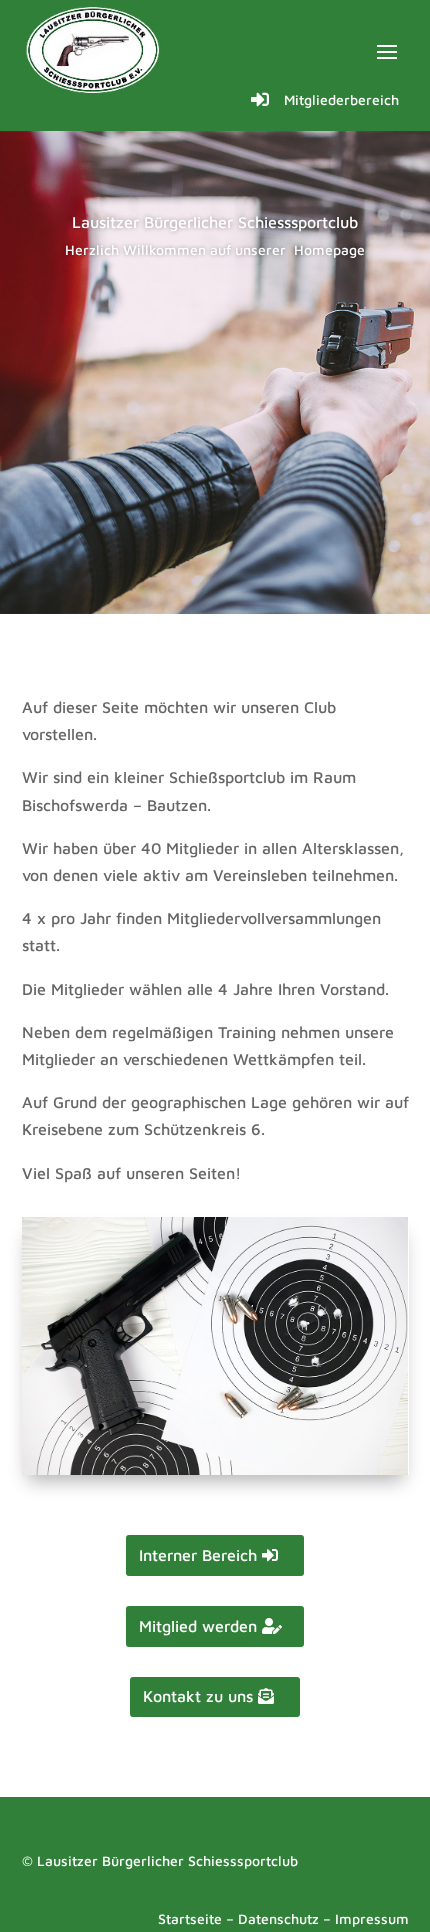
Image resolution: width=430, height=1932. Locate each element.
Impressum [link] (372, 1918)
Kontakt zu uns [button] (198, 1696)
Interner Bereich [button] (198, 1555)
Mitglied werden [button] (198, 1626)
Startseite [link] (190, 1918)
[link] (94, 50)
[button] (387, 51)
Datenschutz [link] (278, 1918)
